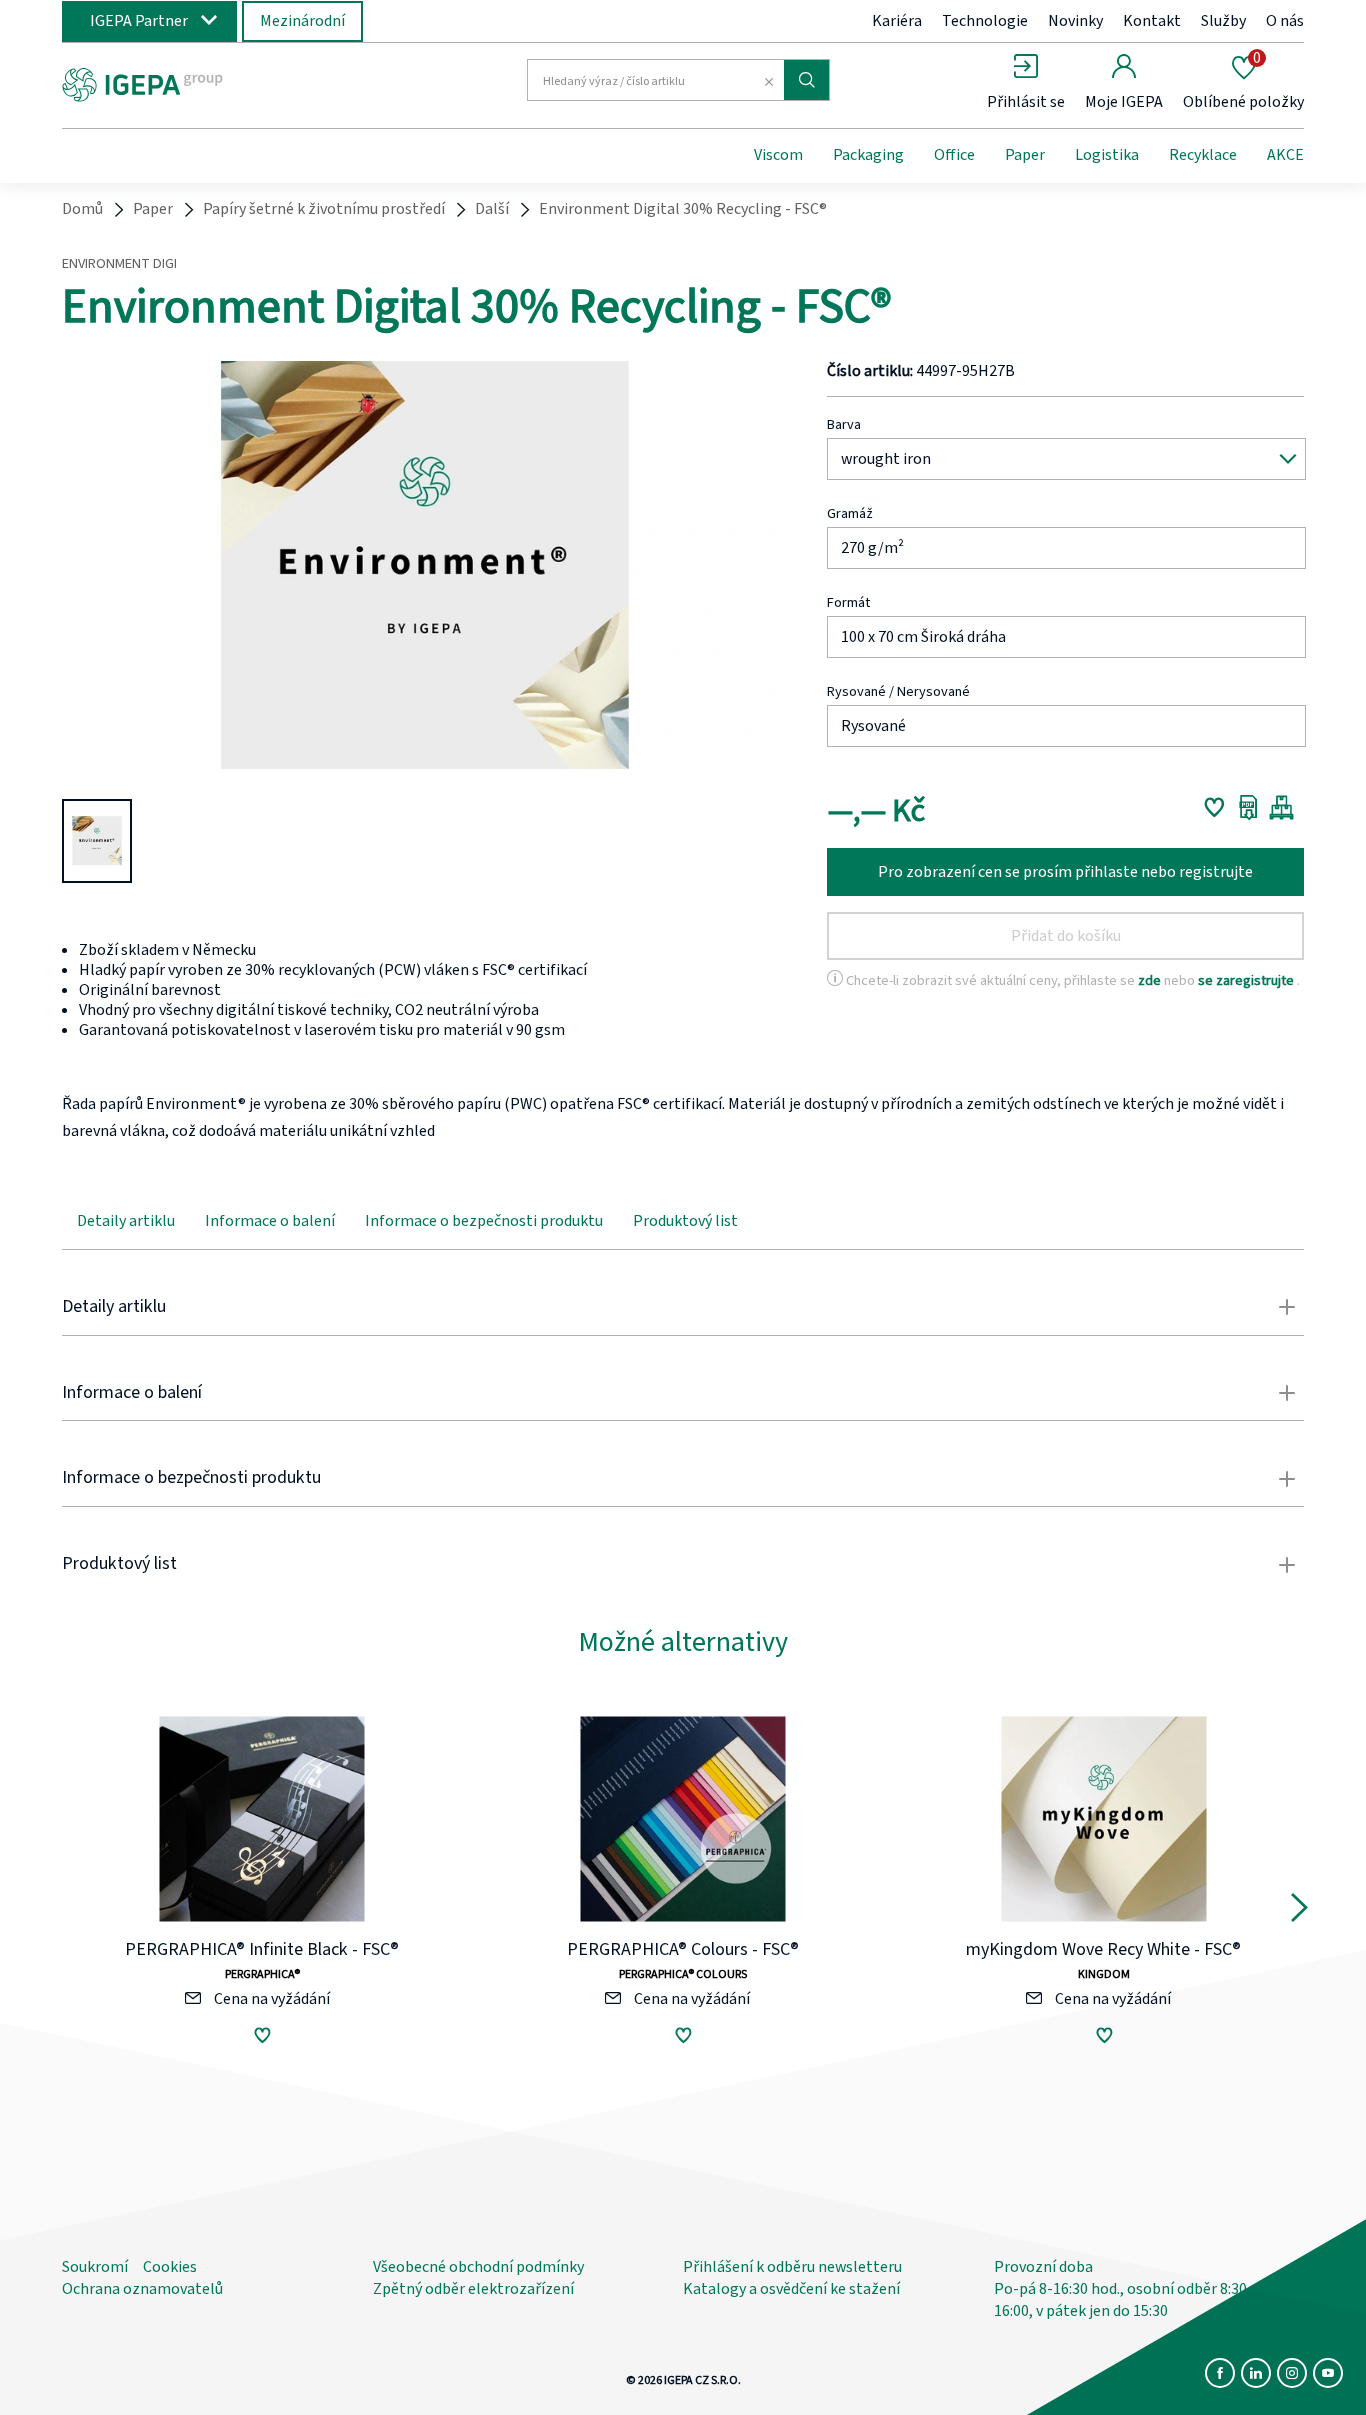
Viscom (778, 155)
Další (492, 209)
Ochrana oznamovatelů (142, 2289)
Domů (82, 209)
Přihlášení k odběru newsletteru (792, 2267)
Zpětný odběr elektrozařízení (473, 2289)
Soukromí (95, 2267)
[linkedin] (1256, 2373)
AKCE (1285, 155)
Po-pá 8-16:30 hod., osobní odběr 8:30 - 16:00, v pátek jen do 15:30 (1125, 2300)
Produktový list (685, 1221)
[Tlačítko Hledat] (806, 80)
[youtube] (1328, 2373)
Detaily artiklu (126, 1221)
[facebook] (1220, 2373)
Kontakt (1152, 21)
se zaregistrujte (1247, 980)
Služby (1223, 21)
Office (954, 155)
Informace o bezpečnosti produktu (484, 1221)
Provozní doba (1043, 2267)
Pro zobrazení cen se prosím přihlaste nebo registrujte (1065, 872)
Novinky (1075, 21)
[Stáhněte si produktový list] (1248, 807)
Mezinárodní (302, 21)
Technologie (985, 21)
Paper (1025, 155)
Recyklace (1203, 155)
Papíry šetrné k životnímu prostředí (324, 209)
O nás (1285, 21)
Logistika (1107, 155)
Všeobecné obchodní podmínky (478, 2267)
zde (1151, 980)
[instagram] (1292, 2373)
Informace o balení (270, 1221)
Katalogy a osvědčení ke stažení (791, 2289)
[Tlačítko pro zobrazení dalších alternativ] (1299, 1912)
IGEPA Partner (139, 21)
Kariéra (897, 21)
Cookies (170, 2267)
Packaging (868, 155)
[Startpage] (226, 83)
